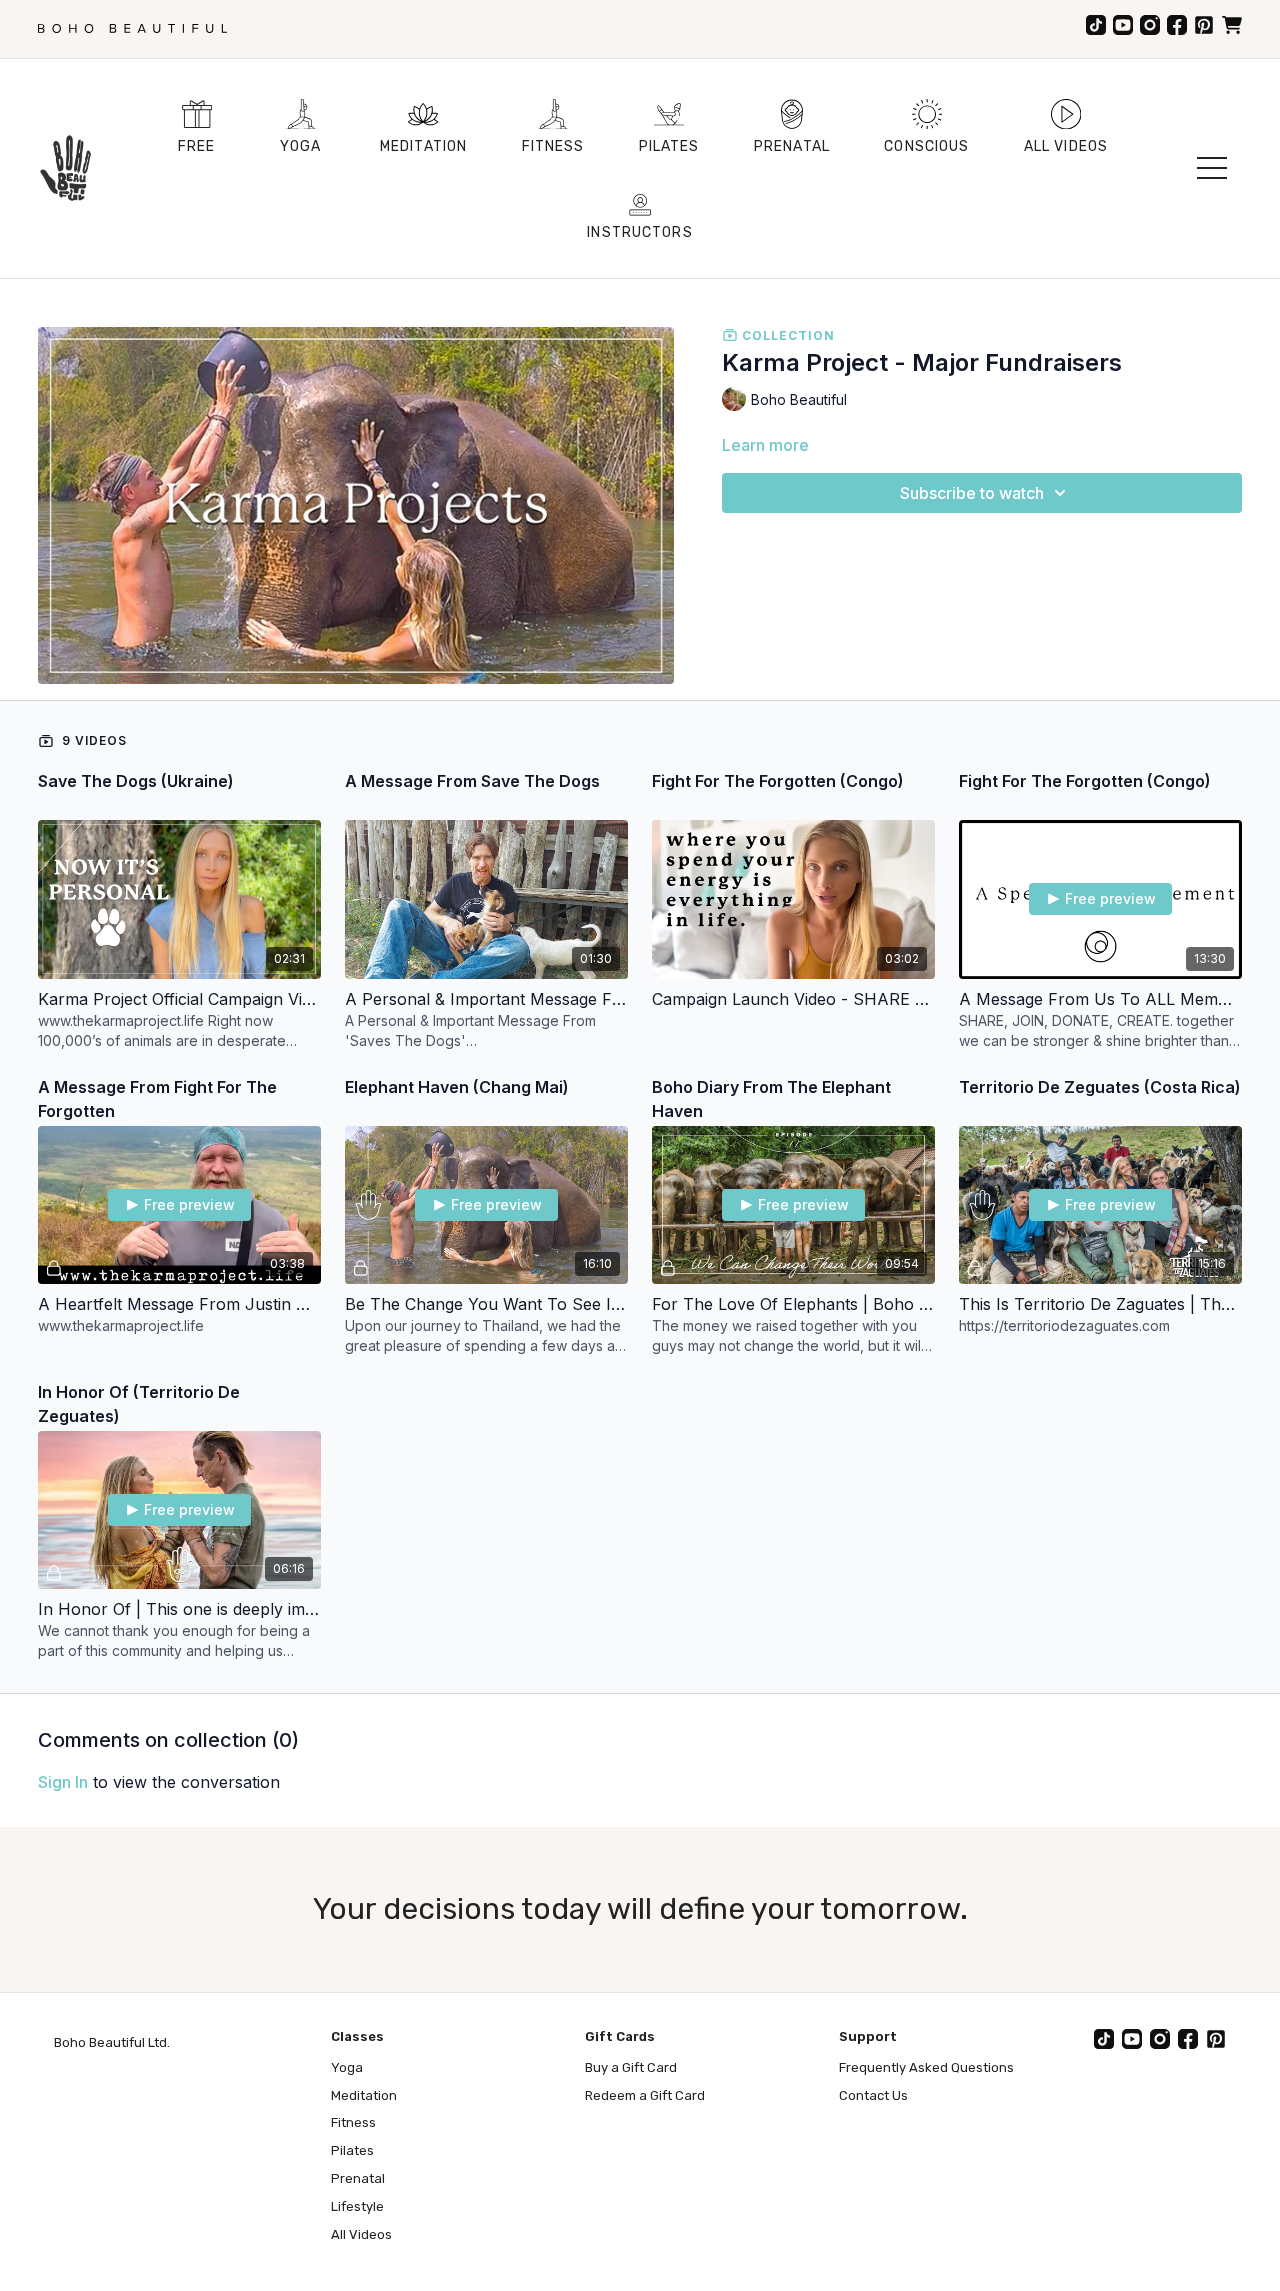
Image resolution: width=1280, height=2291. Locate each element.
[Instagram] (1150, 25)
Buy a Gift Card (631, 2067)
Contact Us (873, 2095)
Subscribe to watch (972, 493)
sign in (63, 1782)
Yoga (347, 2067)
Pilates (352, 2150)
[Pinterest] (1204, 25)
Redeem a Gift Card (645, 2095)
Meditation (364, 2095)
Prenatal (358, 2178)
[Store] (1232, 25)
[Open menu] (1212, 168)
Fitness (353, 2122)
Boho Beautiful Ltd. (112, 2042)
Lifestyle (357, 2206)
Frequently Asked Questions (926, 2067)
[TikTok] (1096, 25)
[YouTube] (1123, 25)
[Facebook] (1177, 25)
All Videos (361, 2234)
